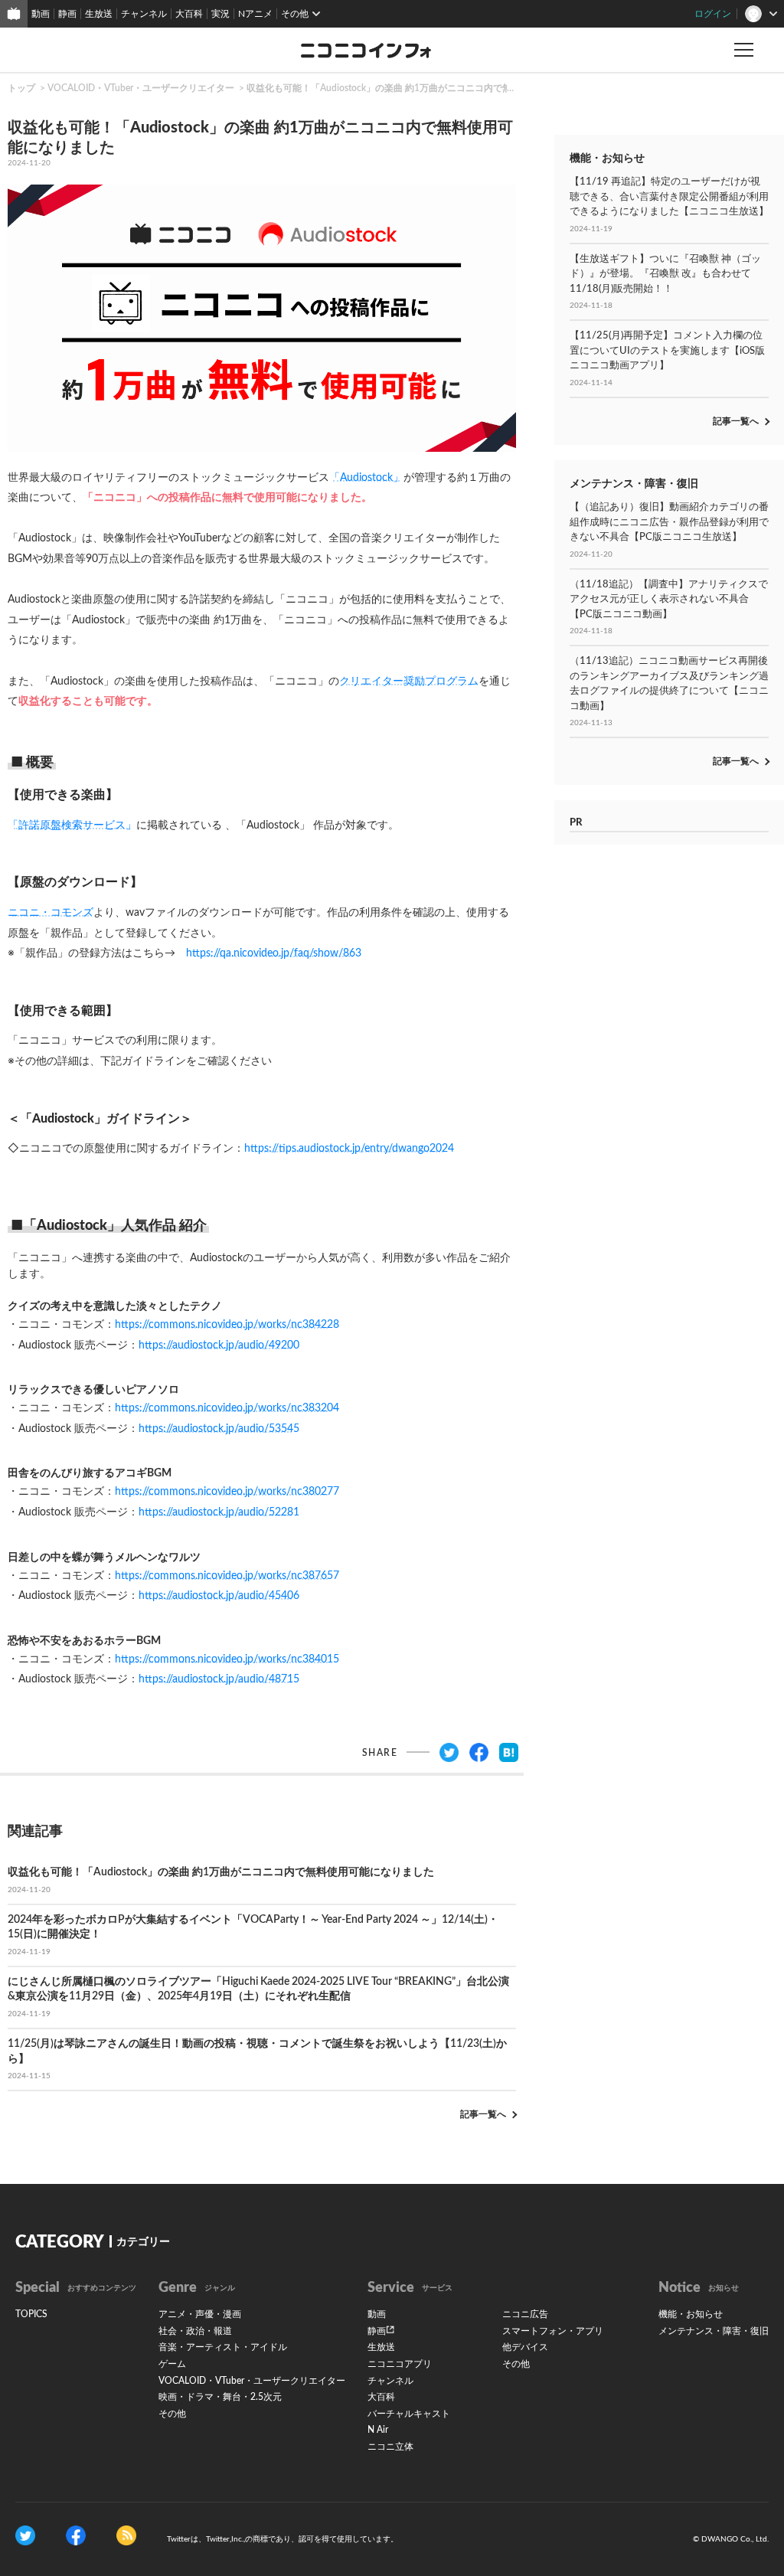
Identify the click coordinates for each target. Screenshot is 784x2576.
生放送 (99, 14)
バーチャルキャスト (409, 2414)
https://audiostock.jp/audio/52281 (219, 1512)
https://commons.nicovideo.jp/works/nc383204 (227, 1408)
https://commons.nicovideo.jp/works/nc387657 (227, 1576)
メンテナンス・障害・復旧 (714, 2331)
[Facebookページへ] (76, 2535)
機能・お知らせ (691, 2314)
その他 (172, 2414)
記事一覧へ (483, 2114)
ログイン (713, 14)
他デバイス (525, 2347)
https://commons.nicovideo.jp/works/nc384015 (227, 1659)
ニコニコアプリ (400, 2364)
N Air (378, 2430)
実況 (220, 14)
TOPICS (31, 2314)
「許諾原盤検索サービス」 (72, 825)
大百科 (189, 14)
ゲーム (172, 2364)
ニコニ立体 (390, 2447)
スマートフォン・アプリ (553, 2331)
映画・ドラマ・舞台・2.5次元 (220, 2397)
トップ (21, 88)
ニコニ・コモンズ (51, 913)
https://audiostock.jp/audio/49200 (219, 1345)
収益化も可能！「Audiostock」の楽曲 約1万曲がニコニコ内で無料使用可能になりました (430, 88)
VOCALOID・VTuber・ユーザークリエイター (141, 88)
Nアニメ (255, 14)
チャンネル (144, 14)
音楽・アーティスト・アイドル (223, 2347)
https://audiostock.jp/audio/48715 (219, 1679)
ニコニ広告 (525, 2314)
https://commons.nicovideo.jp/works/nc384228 (227, 1325)
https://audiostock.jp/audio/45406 (219, 1596)
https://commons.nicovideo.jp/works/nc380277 (227, 1492)
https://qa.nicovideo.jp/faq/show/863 (274, 953)
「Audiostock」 (366, 478)
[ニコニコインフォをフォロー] (25, 2535)
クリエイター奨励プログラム (409, 682)
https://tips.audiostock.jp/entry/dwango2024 (349, 1149)
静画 (67, 14)
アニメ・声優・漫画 (200, 2314)
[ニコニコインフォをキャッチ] (126, 2535)
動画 (41, 14)
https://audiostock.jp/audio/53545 (219, 1429)
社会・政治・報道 (195, 2331)
